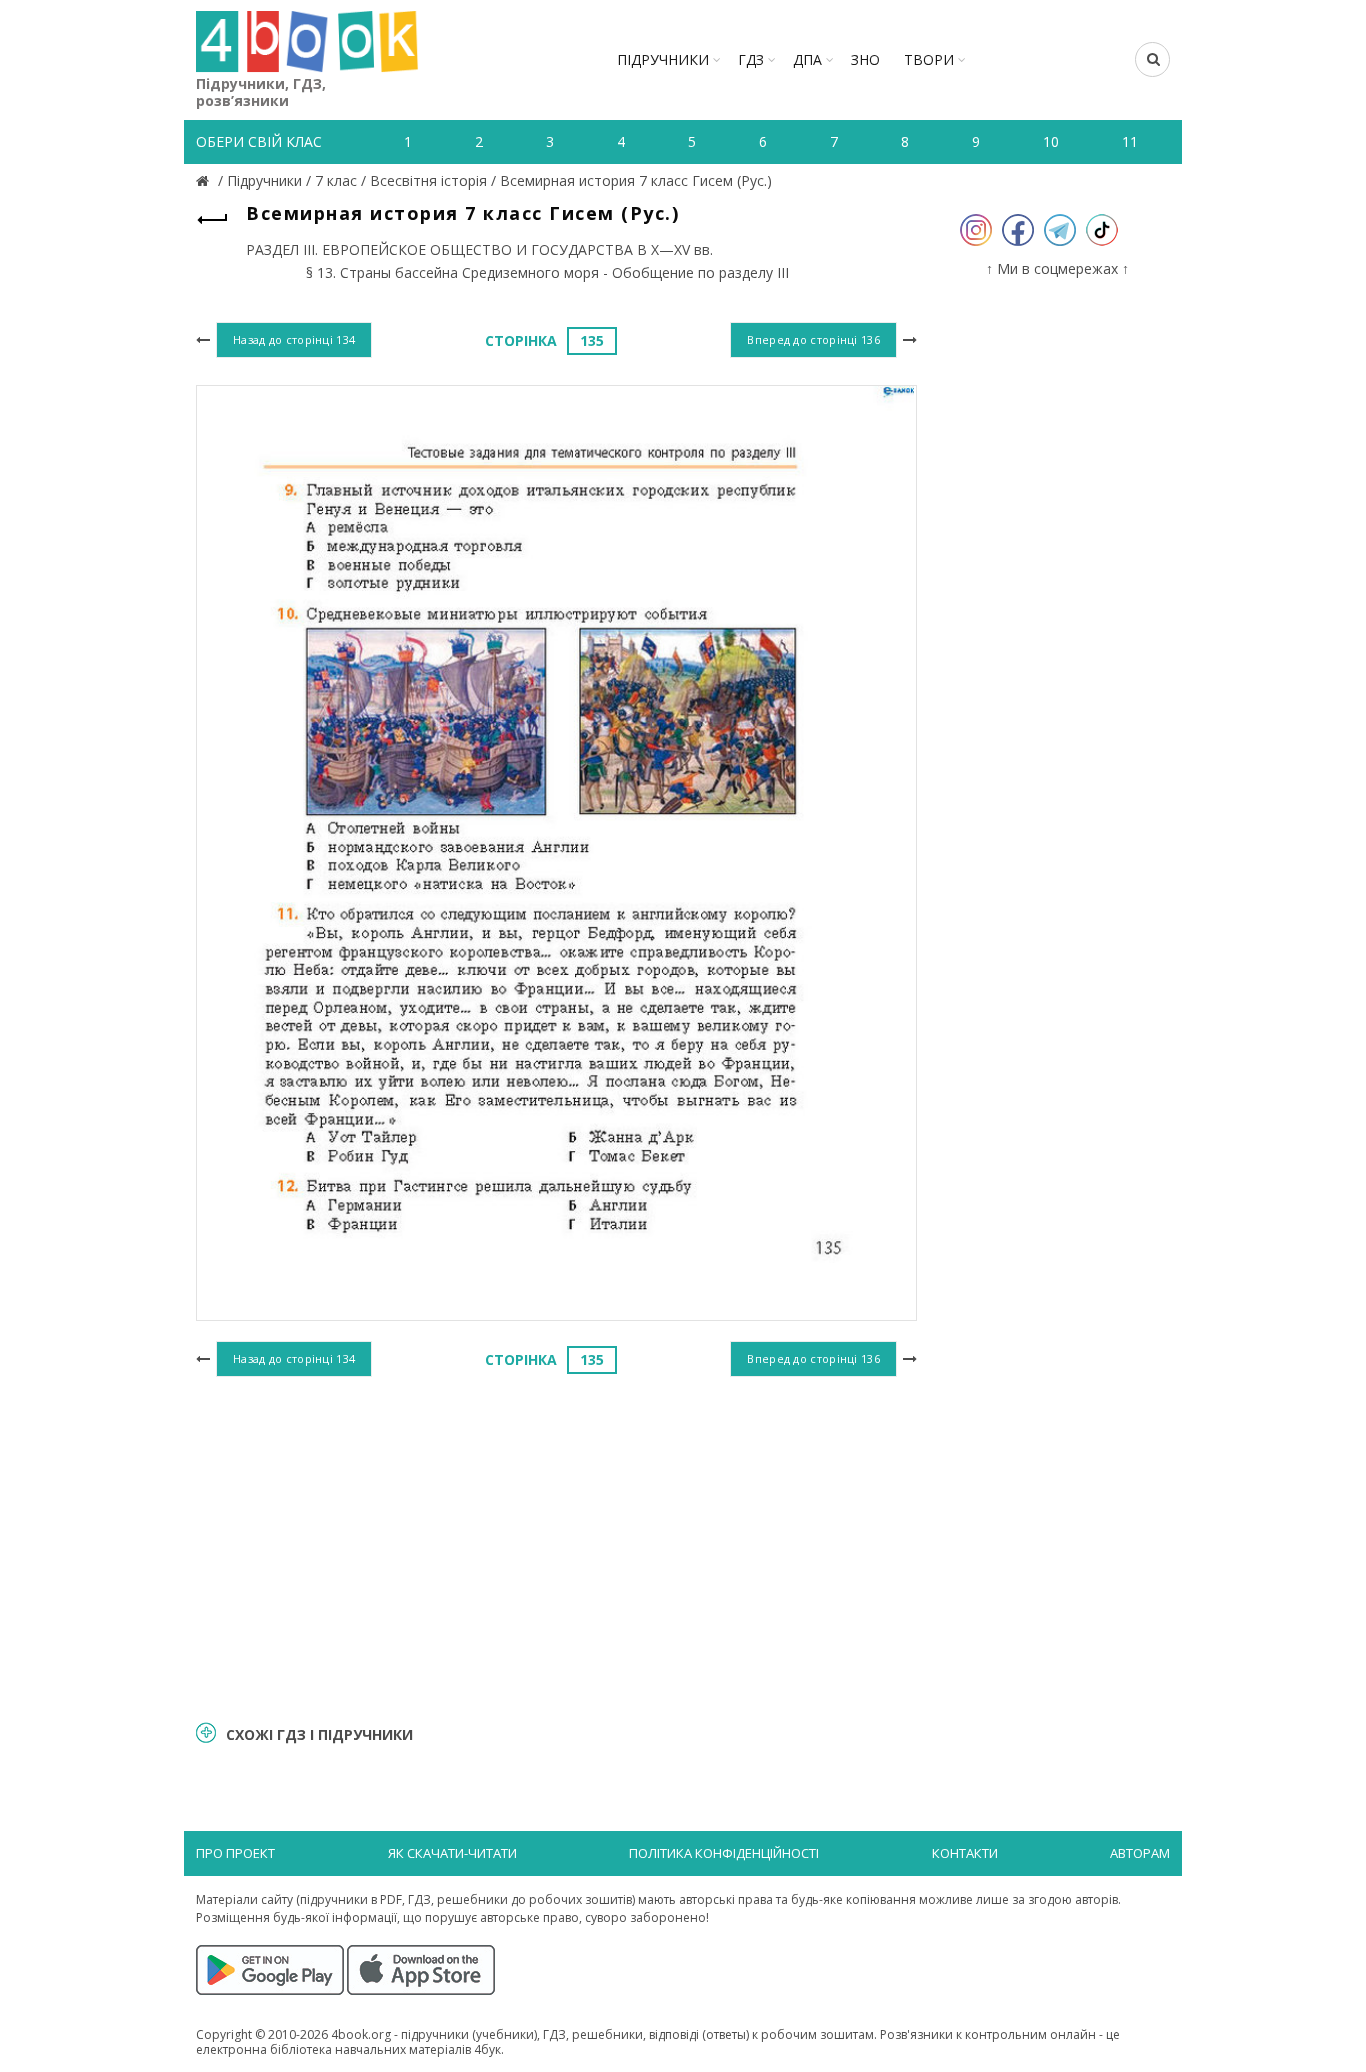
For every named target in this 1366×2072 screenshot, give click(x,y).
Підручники (663, 59)
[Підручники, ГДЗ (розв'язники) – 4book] (205, 180)
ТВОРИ (929, 59)
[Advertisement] (556, 1546)
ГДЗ (751, 59)
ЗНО (865, 59)
